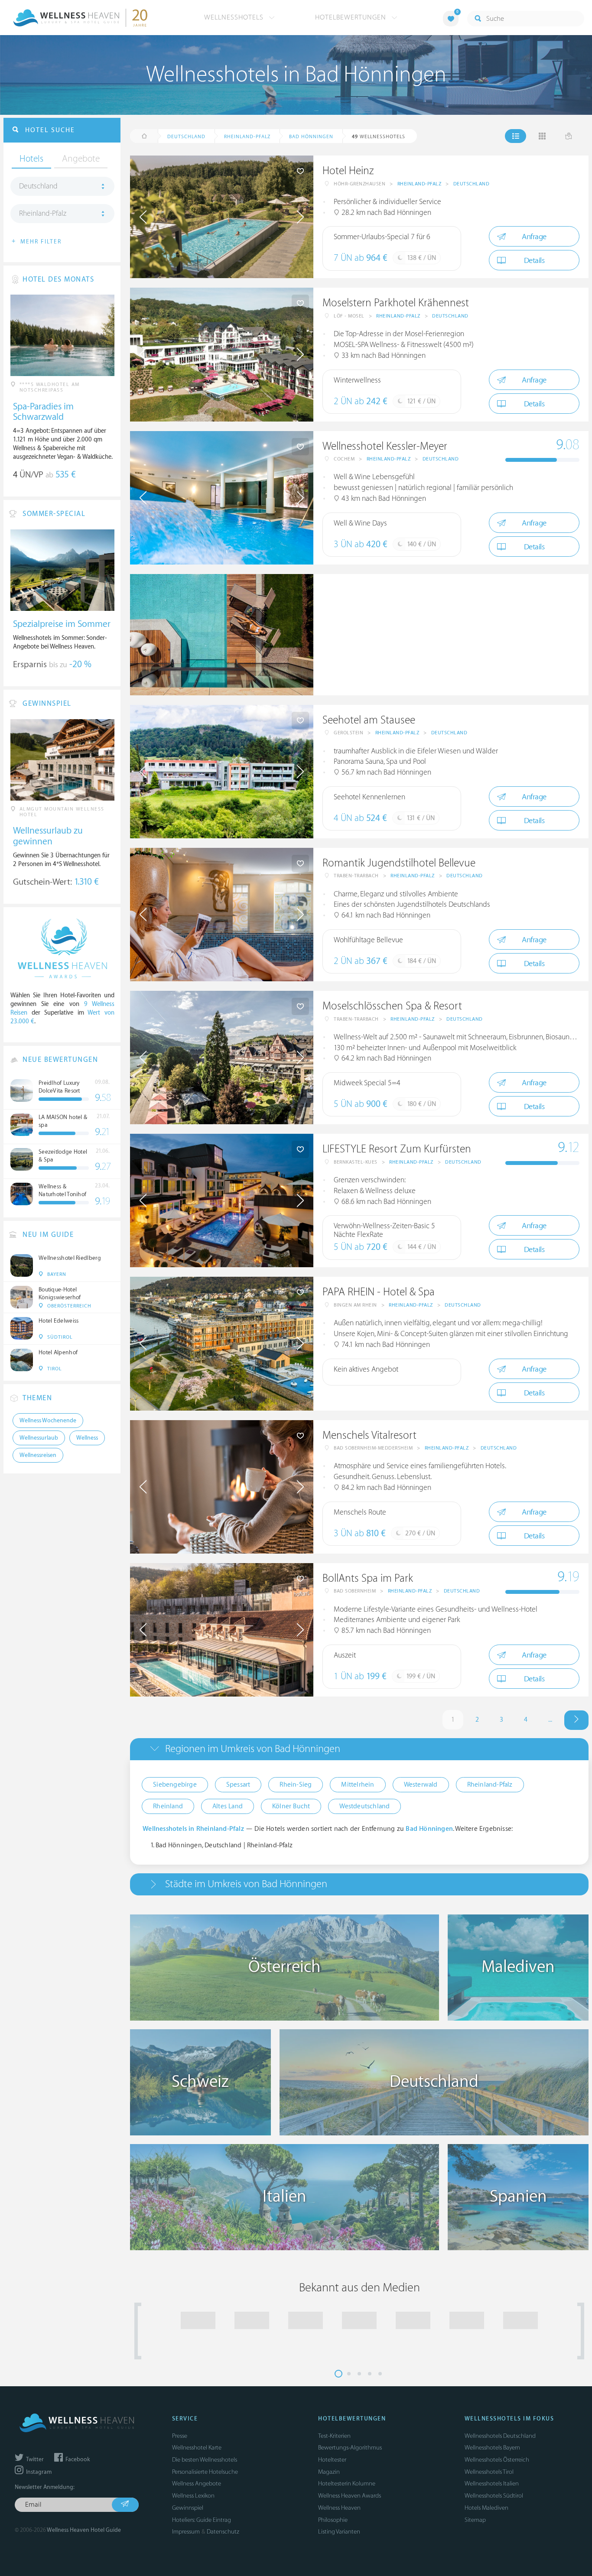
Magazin (329, 2472)
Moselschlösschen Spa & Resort (392, 1006)
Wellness (87, 1438)
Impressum (186, 2532)
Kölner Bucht (291, 1806)
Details (534, 261)
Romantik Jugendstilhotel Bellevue (399, 863)
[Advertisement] (451, 635)
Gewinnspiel (188, 2508)
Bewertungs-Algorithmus (350, 2448)
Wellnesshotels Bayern (492, 2448)
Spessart (238, 1785)
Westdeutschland (364, 1806)
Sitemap (475, 2520)
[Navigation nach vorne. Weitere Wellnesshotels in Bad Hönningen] (576, 1720)
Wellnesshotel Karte (197, 2448)
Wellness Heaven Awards (350, 2496)
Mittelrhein (358, 1785)
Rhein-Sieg (296, 1785)
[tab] (359, 1749)
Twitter (34, 2459)
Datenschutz (223, 2532)
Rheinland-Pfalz (420, 184)
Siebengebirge (175, 1785)
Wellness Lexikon (193, 2496)
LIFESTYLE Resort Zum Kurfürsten (397, 1149)
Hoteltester (332, 2460)
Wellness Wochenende (48, 1421)
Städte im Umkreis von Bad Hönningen (246, 1884)
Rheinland (168, 1806)
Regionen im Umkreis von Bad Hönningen (253, 1749)
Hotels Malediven (486, 2508)
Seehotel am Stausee (369, 720)
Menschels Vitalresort (369, 1436)
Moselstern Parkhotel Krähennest (396, 303)
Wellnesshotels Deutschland (500, 2436)
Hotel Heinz (348, 171)
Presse (180, 2436)
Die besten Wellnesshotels (205, 2460)
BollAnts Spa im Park (368, 1578)
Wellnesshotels (235, 17)
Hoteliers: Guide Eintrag (202, 2520)
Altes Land (228, 1806)
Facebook (77, 2459)
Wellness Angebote (197, 2484)
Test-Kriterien (334, 2436)
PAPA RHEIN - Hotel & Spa (379, 1292)
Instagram (38, 2472)
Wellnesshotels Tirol (489, 2472)
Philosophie (333, 2520)
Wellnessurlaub (39, 1438)
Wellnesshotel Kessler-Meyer (385, 446)
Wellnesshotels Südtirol (494, 2496)
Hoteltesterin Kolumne (347, 2484)
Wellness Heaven (339, 2508)
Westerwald (421, 1785)
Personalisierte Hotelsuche (205, 2472)
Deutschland (472, 184)
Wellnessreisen (38, 1455)
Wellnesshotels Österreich (497, 2460)
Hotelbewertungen (352, 17)
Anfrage (534, 237)
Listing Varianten (339, 2532)
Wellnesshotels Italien (492, 2484)
